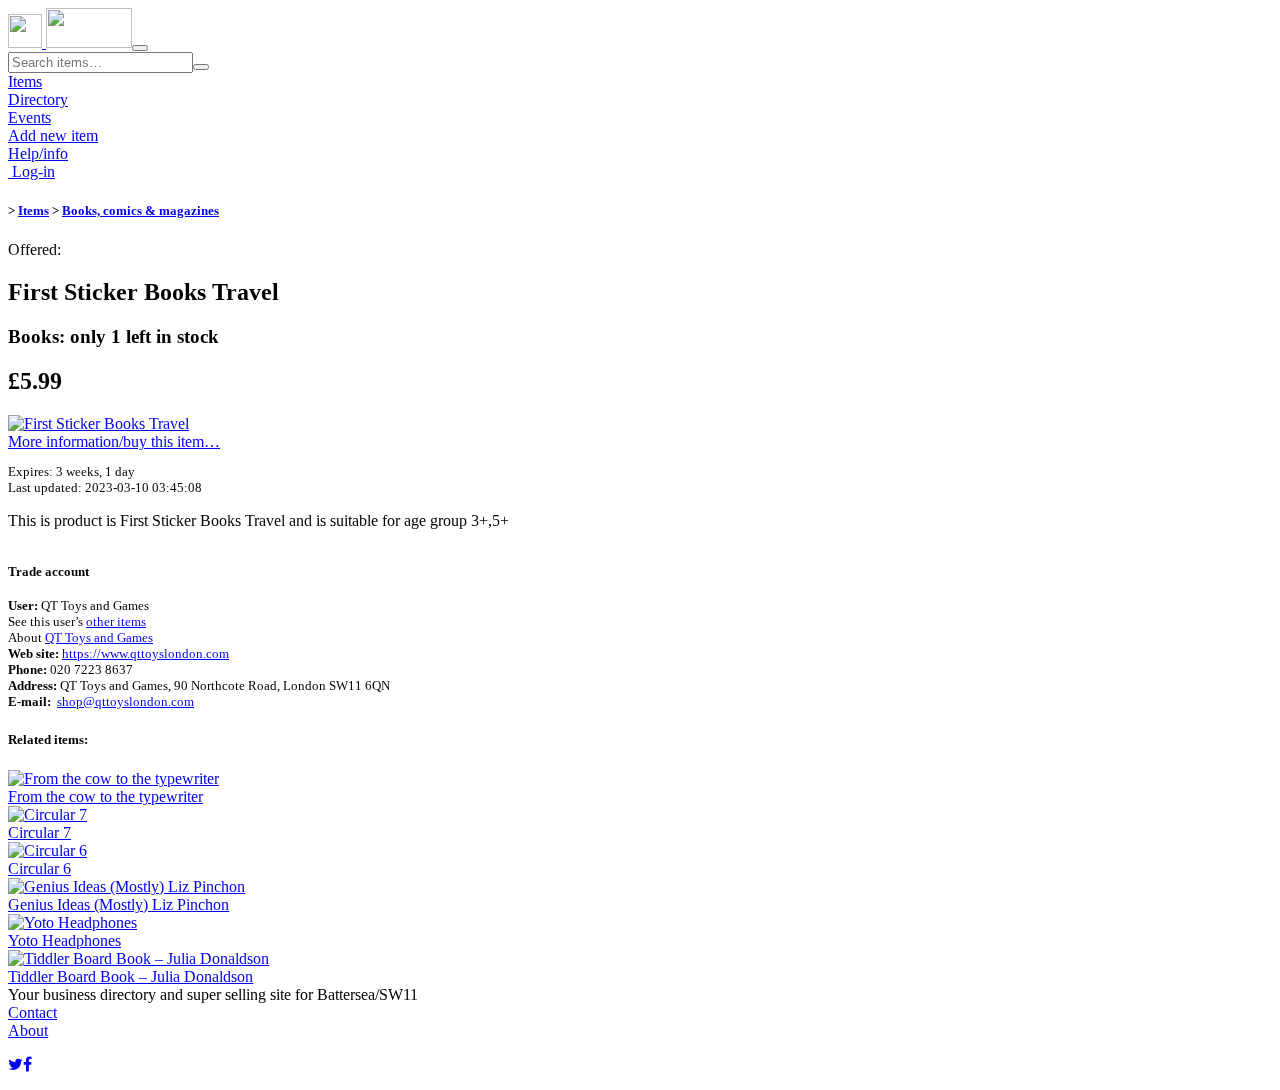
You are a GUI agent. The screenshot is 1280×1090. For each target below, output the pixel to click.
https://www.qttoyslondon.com (145, 653)
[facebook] (27, 1064)
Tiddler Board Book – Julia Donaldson (130, 976)
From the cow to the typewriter (105, 796)
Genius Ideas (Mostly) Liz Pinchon (118, 904)
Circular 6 (39, 868)
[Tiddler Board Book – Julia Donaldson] (138, 958)
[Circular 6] (47, 850)
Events (29, 117)
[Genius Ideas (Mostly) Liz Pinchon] (126, 886)
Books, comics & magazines (140, 210)
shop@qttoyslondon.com (125, 701)
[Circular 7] (47, 814)
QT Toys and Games (99, 637)
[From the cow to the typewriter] (113, 778)
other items (116, 621)
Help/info (38, 153)
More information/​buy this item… (114, 441)
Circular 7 (39, 832)
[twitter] (15, 1064)
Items (25, 81)
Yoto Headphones (64, 940)
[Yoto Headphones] (72, 922)
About (28, 1030)
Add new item (53, 135)
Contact (32, 1012)
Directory (38, 99)
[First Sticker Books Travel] (98, 423)
